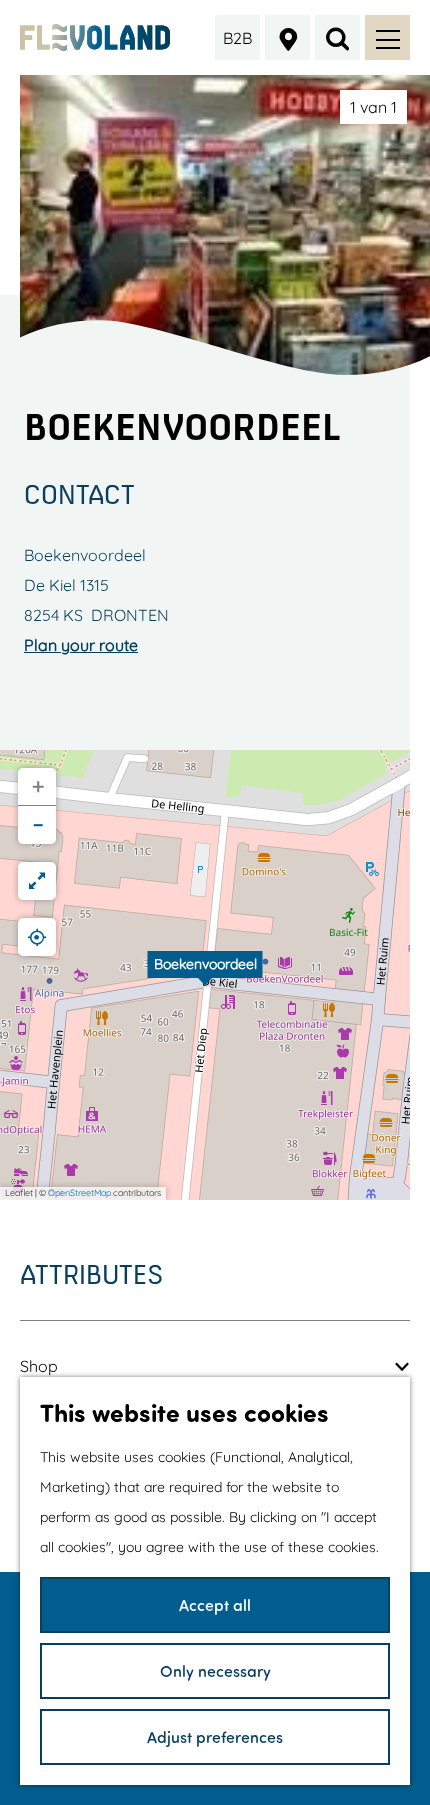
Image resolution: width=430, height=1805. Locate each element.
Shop (39, 1366)
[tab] (373, 107)
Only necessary (215, 1670)
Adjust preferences (215, 1736)
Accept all (215, 1604)
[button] (205, 975)
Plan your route (81, 645)
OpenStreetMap (79, 1192)
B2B (237, 38)
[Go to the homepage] (95, 37)
